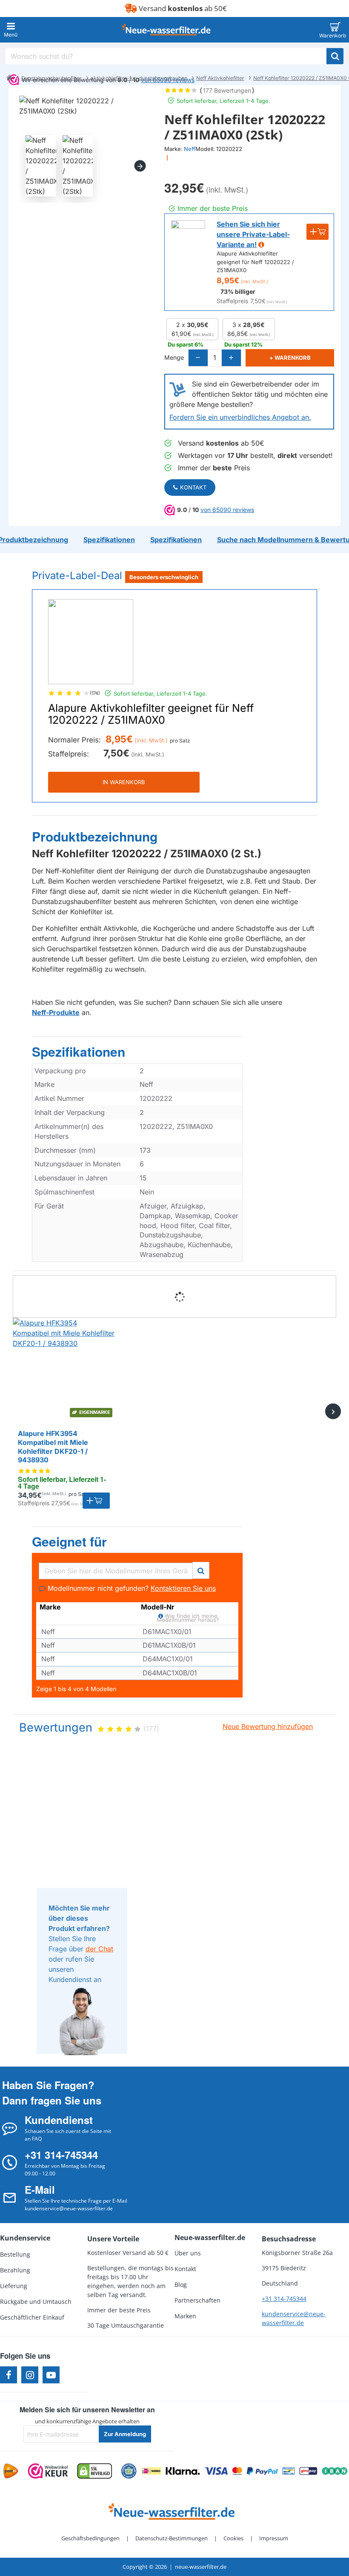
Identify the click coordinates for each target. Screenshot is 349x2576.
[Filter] (201, 1569)
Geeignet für (69, 1542)
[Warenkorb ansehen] (335, 30)
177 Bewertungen (227, 90)
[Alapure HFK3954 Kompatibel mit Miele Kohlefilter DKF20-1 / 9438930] (64, 1369)
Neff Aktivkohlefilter (220, 78)
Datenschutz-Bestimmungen (172, 2538)
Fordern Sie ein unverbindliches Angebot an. (240, 417)
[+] (231, 358)
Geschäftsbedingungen (90, 2538)
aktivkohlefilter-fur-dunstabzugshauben (139, 78)
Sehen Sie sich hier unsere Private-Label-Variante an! (253, 234)
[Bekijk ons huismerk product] (188, 237)
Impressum (274, 2538)
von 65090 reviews (227, 510)
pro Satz (180, 741)
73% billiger (238, 291)
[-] (198, 358)
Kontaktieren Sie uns (183, 1588)
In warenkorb (124, 782)
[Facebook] (9, 2375)
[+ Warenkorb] (96, 1501)
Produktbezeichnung (95, 837)
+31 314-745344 (284, 2299)
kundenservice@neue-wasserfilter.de (294, 2318)
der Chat (99, 1949)
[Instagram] (30, 2375)
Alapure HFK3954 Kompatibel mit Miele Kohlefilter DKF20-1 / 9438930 (53, 1447)
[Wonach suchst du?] (335, 56)
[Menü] (11, 30)
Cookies (233, 2538)
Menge (174, 357)
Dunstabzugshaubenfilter (51, 78)
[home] (9, 77)
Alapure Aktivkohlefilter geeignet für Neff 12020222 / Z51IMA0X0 (151, 714)
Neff (190, 149)
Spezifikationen (79, 1052)
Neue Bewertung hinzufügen (268, 1726)
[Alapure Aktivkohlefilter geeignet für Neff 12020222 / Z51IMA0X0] (91, 642)
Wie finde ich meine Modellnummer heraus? (188, 1617)
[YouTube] (51, 2375)
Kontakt (193, 487)
